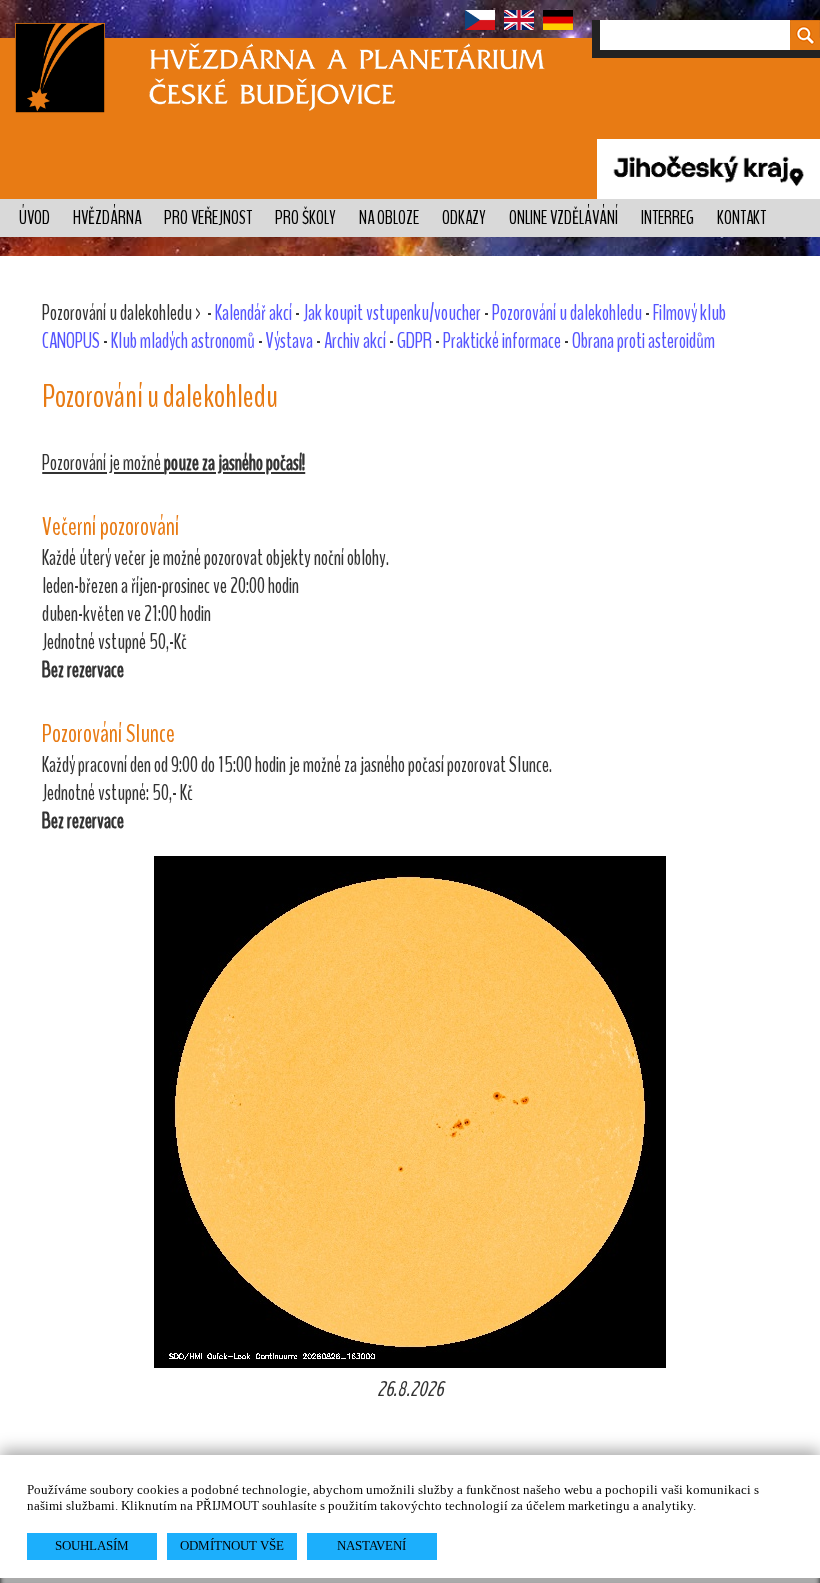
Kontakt (741, 218)
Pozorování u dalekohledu (567, 313)
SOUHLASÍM (92, 1545)
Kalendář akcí (253, 313)
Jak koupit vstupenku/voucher (392, 313)
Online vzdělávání (563, 218)
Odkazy (464, 218)
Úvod (34, 218)
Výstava (289, 341)
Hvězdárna (107, 218)
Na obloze (389, 218)
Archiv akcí (355, 341)
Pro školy (305, 218)
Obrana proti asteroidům (643, 341)
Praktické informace (502, 341)
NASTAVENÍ (371, 1545)
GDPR (414, 341)
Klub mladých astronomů (183, 341)
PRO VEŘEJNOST (208, 218)
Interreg (667, 218)
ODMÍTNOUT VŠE (232, 1545)
